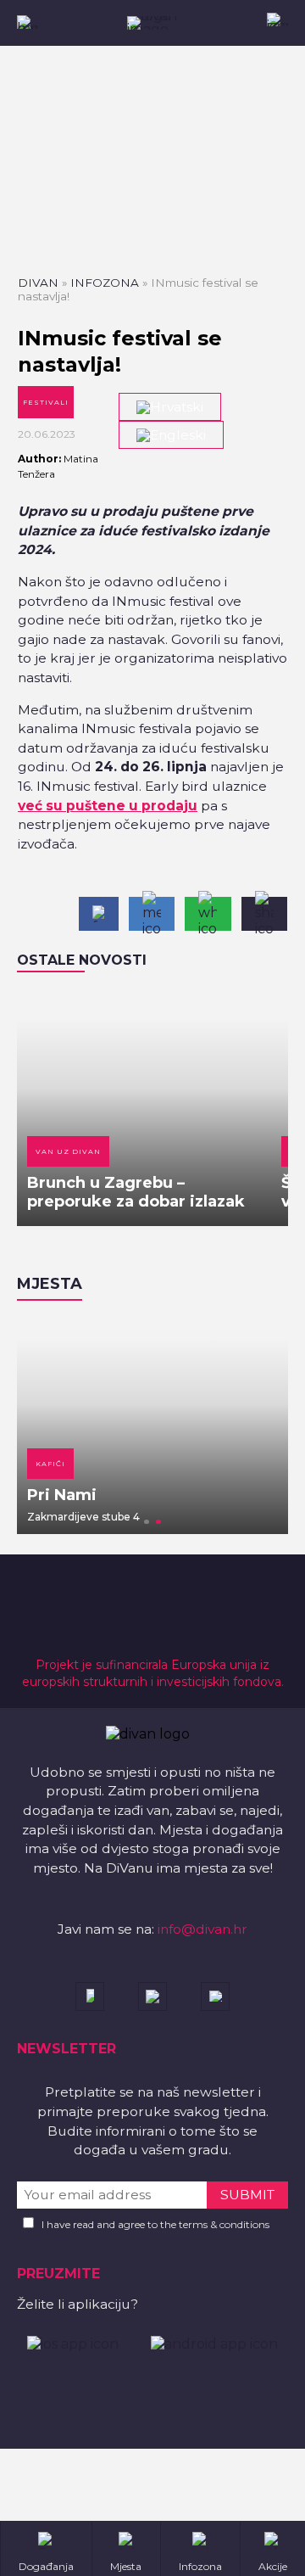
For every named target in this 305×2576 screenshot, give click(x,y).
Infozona (105, 283)
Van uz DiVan (68, 1151)
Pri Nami (62, 1495)
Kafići (50, 1464)
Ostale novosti (82, 960)
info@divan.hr (202, 1929)
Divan (38, 283)
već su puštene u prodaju (108, 806)
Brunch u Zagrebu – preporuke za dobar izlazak (136, 1192)
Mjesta (50, 1284)
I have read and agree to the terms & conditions (155, 2224)
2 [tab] (158, 1522)
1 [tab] (147, 1522)
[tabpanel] (152, 1425)
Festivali (46, 402)
